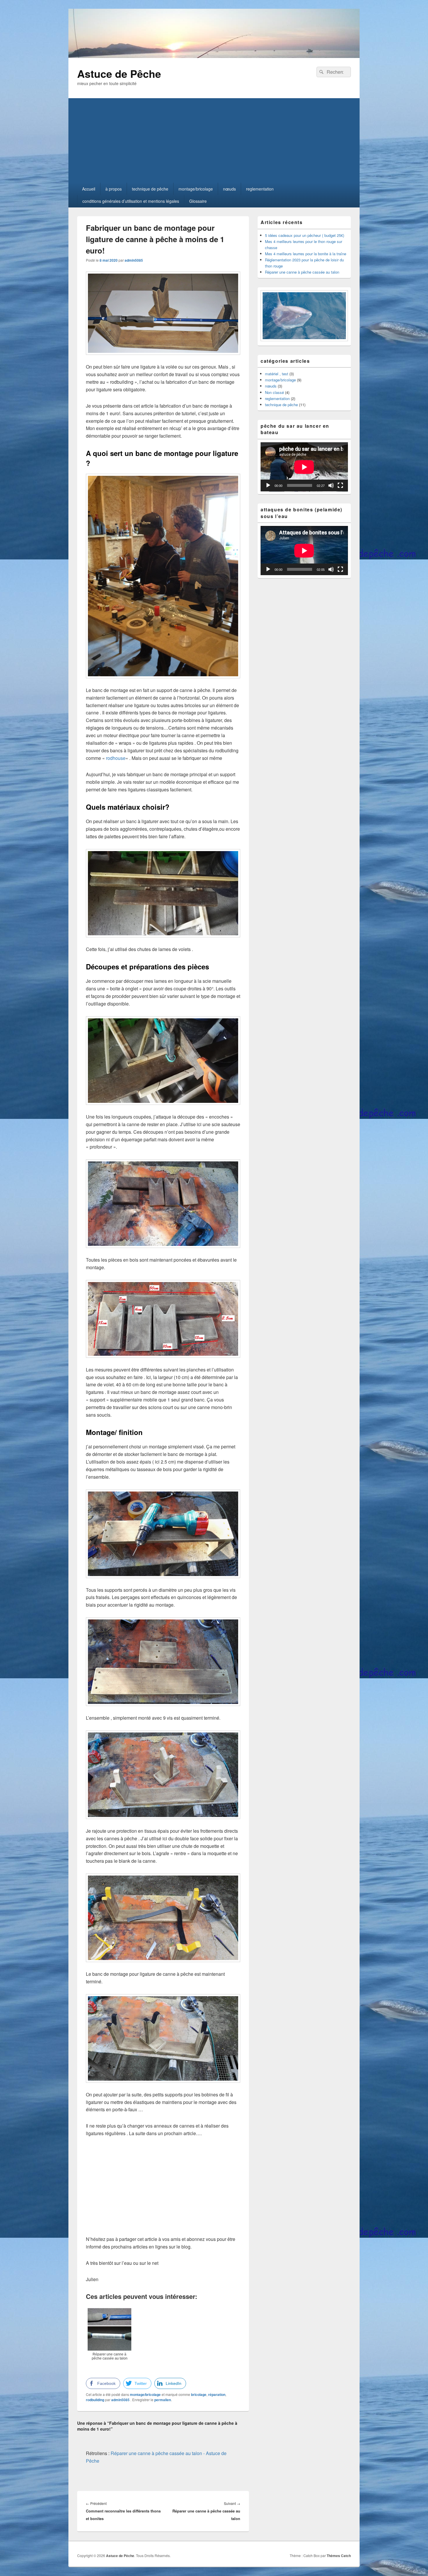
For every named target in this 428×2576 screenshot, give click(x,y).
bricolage (199, 2394)
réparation (217, 2394)
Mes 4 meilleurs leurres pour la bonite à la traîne (306, 254)
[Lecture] (268, 485)
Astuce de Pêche (119, 73)
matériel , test (277, 374)
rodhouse (116, 758)
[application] (304, 467)
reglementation (260, 189)
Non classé (274, 392)
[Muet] (331, 485)
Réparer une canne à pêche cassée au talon (302, 272)
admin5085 (134, 260)
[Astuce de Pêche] (214, 56)
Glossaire (198, 201)
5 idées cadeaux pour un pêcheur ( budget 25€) (305, 235)
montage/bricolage (196, 189)
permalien (163, 2400)
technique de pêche (150, 189)
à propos (114, 189)
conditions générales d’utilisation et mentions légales (131, 201)
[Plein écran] (340, 485)
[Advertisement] (214, 139)
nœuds (229, 189)
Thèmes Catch (339, 2556)
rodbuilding (95, 2400)
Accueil (89, 189)
